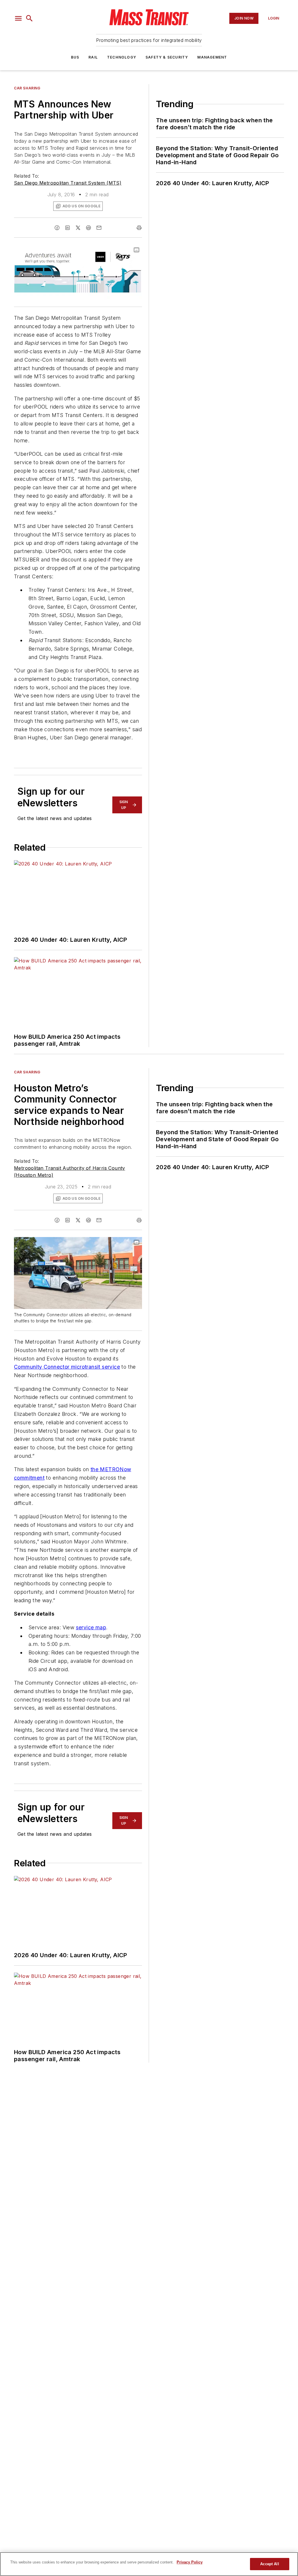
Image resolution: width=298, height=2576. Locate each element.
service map (91, 1627)
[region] (149, 2564)
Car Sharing (27, 88)
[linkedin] (68, 228)
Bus (75, 57)
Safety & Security (167, 57)
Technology (122, 57)
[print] (139, 228)
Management (212, 57)
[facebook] (57, 228)
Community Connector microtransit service (67, 1367)
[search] (29, 18)
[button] (18, 18)
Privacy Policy (190, 2562)
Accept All (269, 2564)
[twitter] (78, 228)
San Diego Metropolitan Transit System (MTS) (68, 183)
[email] (99, 228)
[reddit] (88, 228)
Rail (93, 57)
